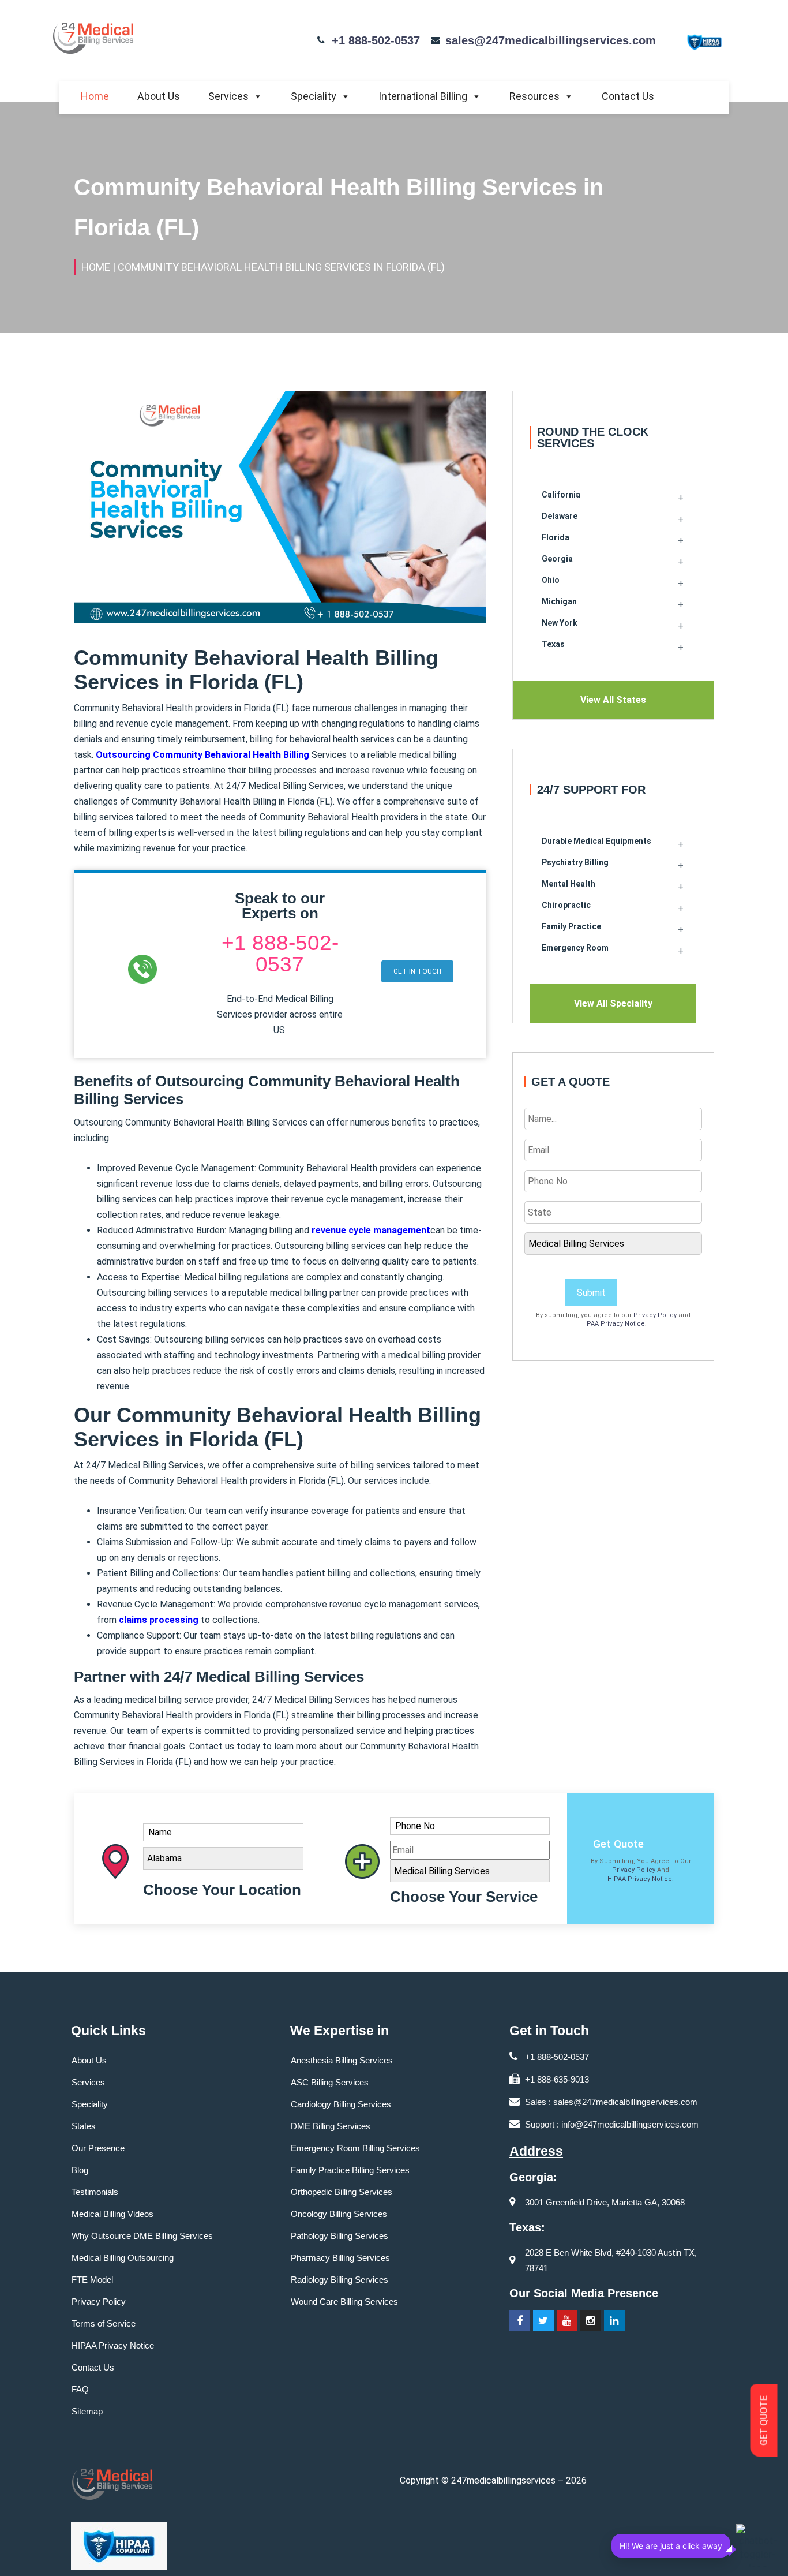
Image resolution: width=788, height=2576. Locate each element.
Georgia (557, 559)
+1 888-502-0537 (376, 40)
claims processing (159, 1620)
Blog (80, 2170)
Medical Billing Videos (112, 2214)
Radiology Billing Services (339, 2280)
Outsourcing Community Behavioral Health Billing (202, 755)
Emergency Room (575, 948)
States (84, 2126)
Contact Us (628, 96)
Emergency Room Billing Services (355, 2148)
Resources (534, 96)
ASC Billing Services (330, 2082)
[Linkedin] (614, 2321)
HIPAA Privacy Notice (613, 1324)
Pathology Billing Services (339, 2236)
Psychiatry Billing (575, 862)
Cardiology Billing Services (341, 2104)
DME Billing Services (331, 2126)
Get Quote (618, 1844)
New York (560, 623)
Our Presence (98, 2148)
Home (95, 96)
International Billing (423, 96)
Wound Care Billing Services (344, 2302)
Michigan (559, 601)
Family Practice (571, 926)
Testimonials (95, 2192)
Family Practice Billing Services (350, 2170)
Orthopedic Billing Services (342, 2192)
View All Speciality (613, 1003)
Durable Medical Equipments (596, 841)
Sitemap (87, 2411)
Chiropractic (566, 905)
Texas (553, 644)
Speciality (314, 96)
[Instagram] (591, 2321)
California (561, 495)
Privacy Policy (655, 1315)
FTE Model (92, 2280)
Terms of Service (104, 2323)
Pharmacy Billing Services (340, 2258)
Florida (556, 537)
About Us (159, 96)
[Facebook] (520, 2321)
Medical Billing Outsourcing (123, 2258)
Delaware (560, 516)
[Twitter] (543, 2321)
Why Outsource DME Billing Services (142, 2236)
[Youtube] (567, 2321)
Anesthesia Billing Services (342, 2060)
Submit (591, 1293)
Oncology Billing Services (339, 2214)
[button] (417, 971)
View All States (613, 700)
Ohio (551, 580)
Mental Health (569, 884)
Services (228, 96)
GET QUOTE (764, 2421)
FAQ (80, 2389)
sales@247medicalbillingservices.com (551, 40)
